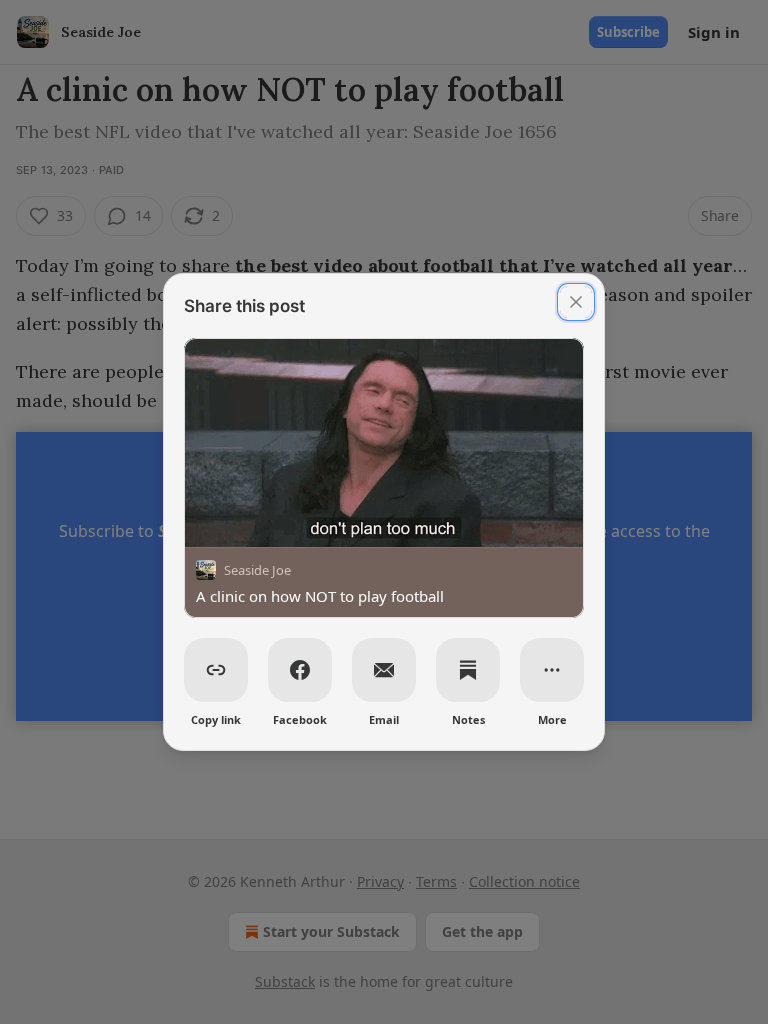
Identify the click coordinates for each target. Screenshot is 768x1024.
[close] (576, 302)
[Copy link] (216, 670)
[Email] (384, 670)
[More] (552, 670)
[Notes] (468, 670)
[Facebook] (300, 670)
